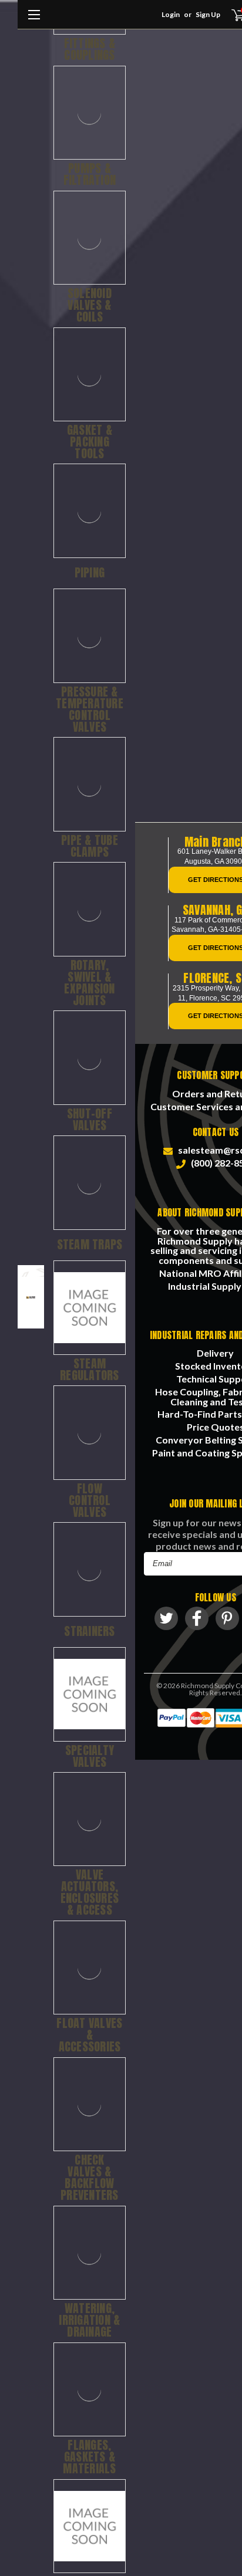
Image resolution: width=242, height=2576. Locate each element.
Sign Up (208, 14)
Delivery (215, 1353)
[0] (231, 15)
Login (171, 14)
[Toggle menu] (34, 21)
